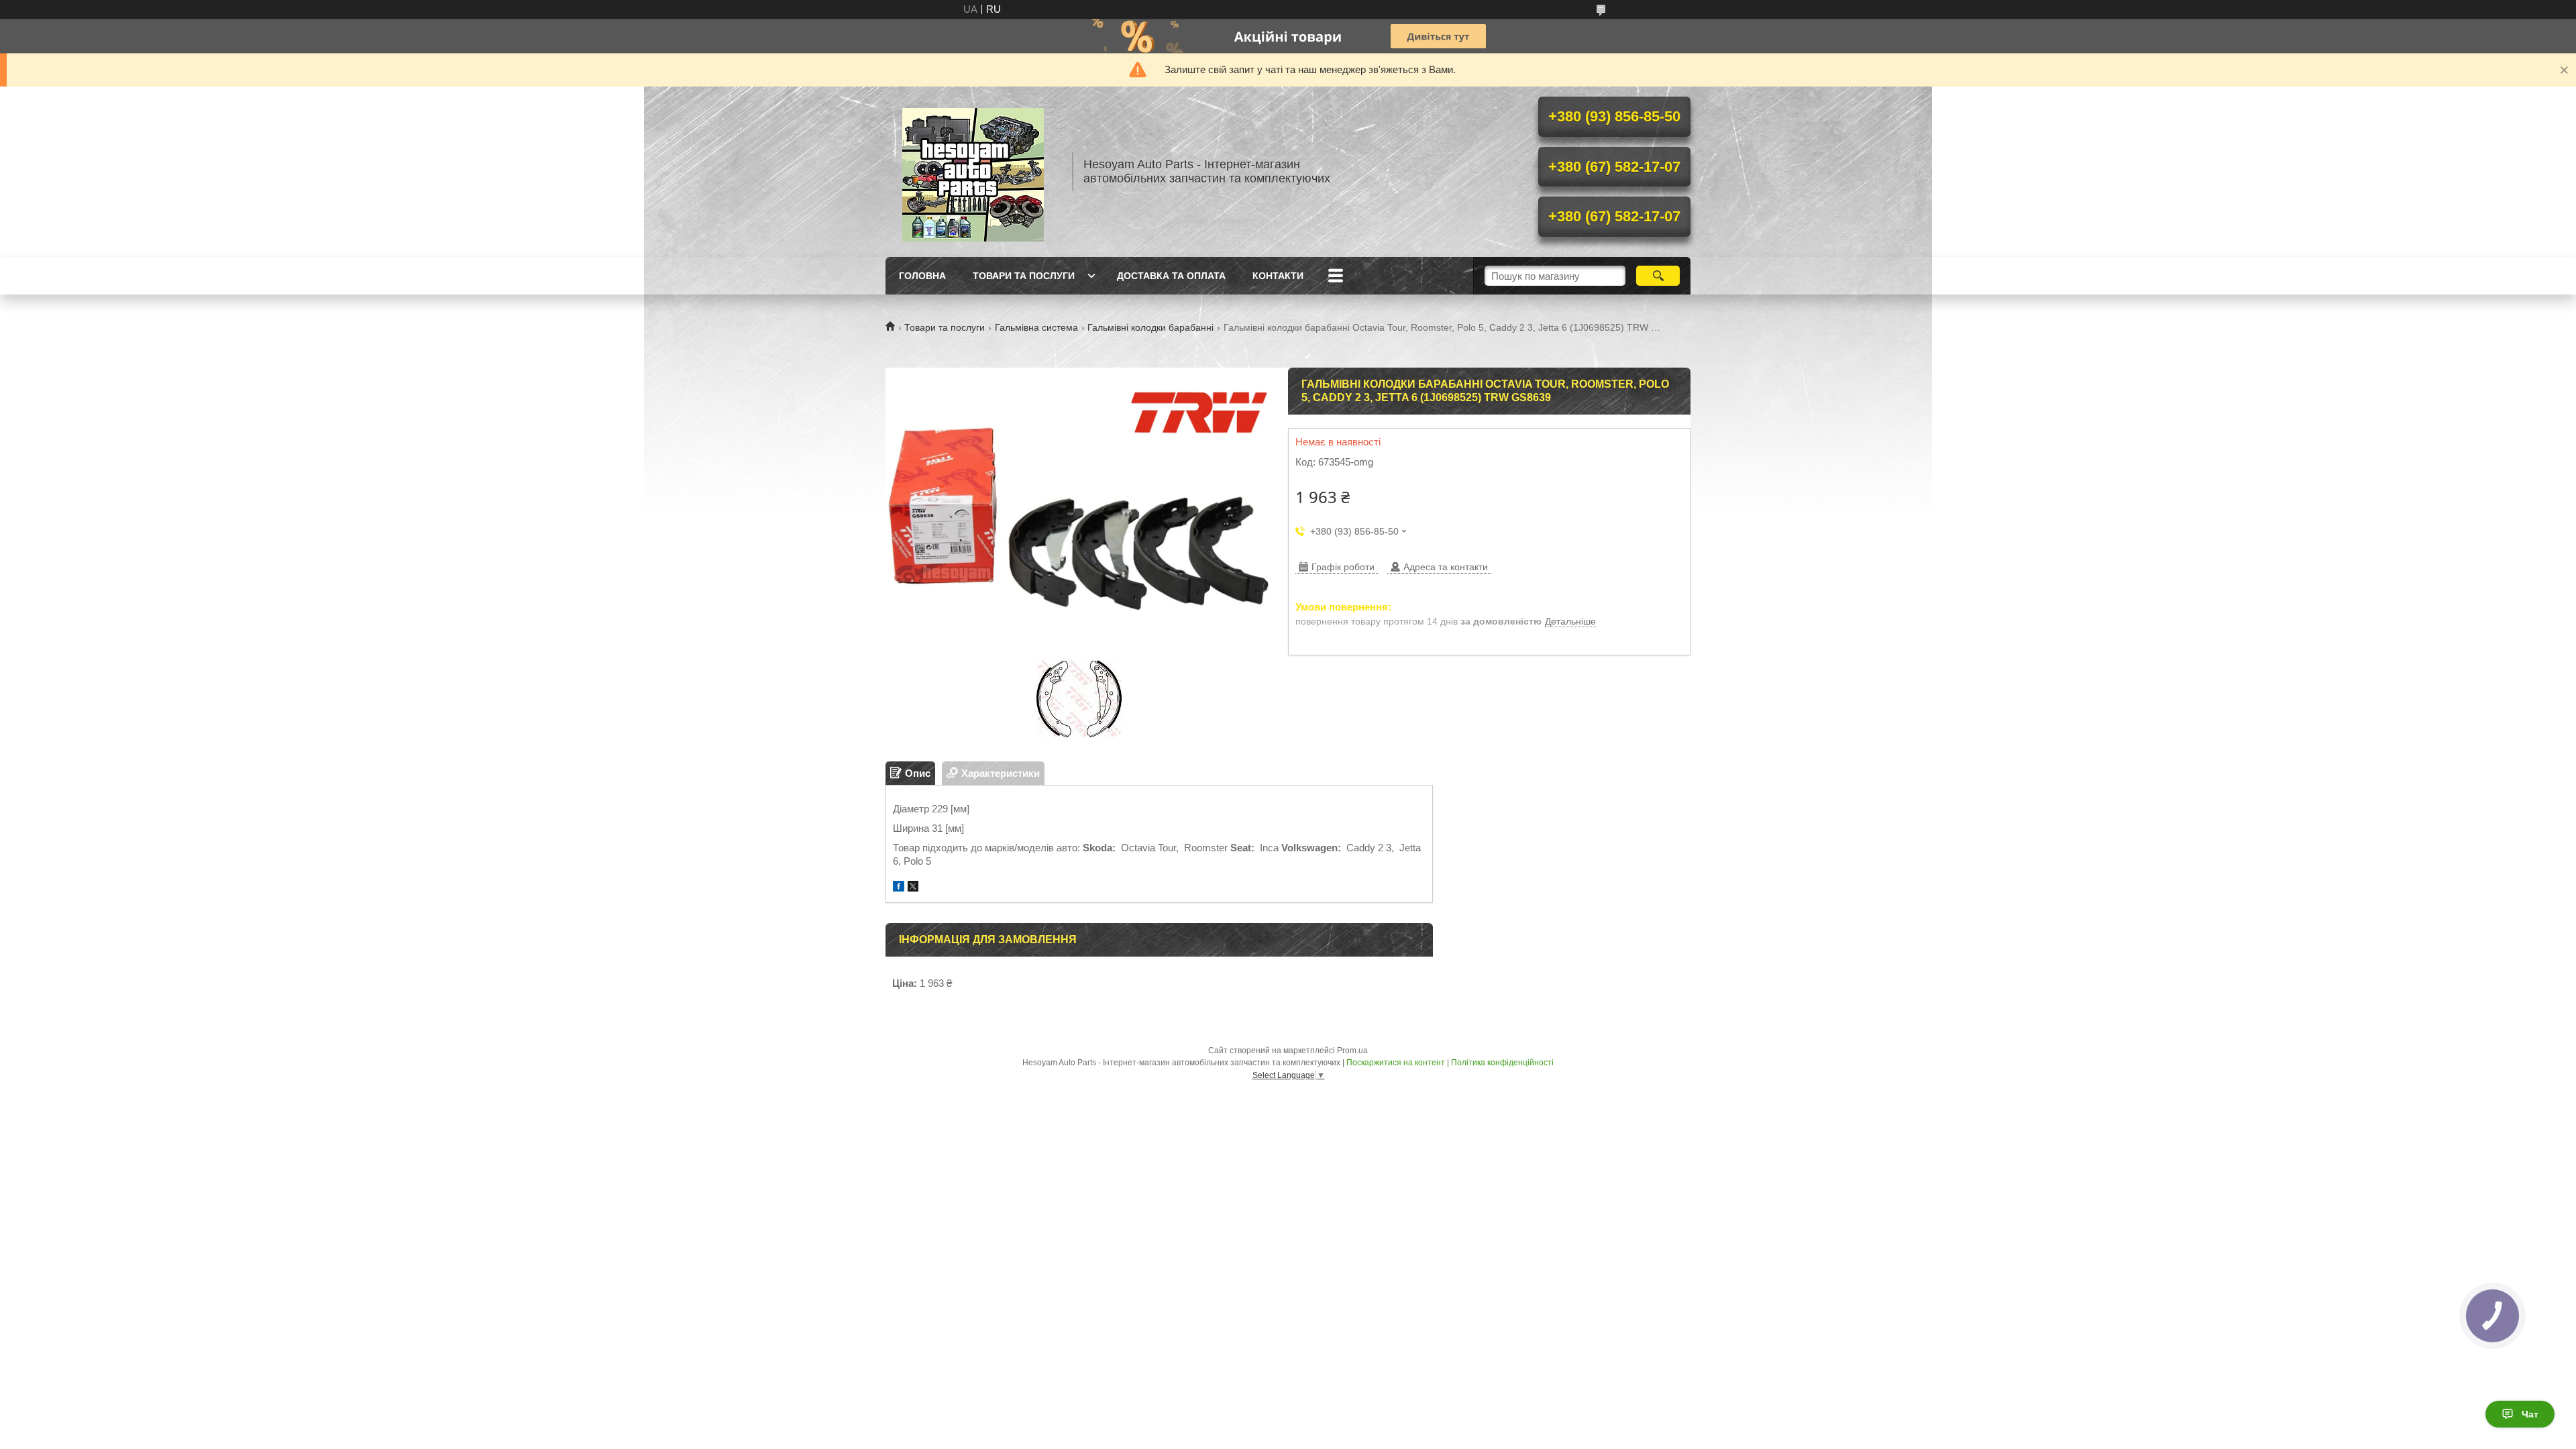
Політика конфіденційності (1502, 1063)
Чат (2530, 1414)
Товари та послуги (1024, 276)
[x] (913, 888)
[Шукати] (1658, 276)
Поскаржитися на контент (1396, 1063)
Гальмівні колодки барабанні (1150, 327)
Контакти (1278, 276)
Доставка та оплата (1171, 276)
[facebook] (899, 888)
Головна (922, 276)
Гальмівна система (1036, 327)
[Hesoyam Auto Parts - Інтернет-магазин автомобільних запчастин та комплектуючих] (973, 172)
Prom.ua (1352, 1051)
